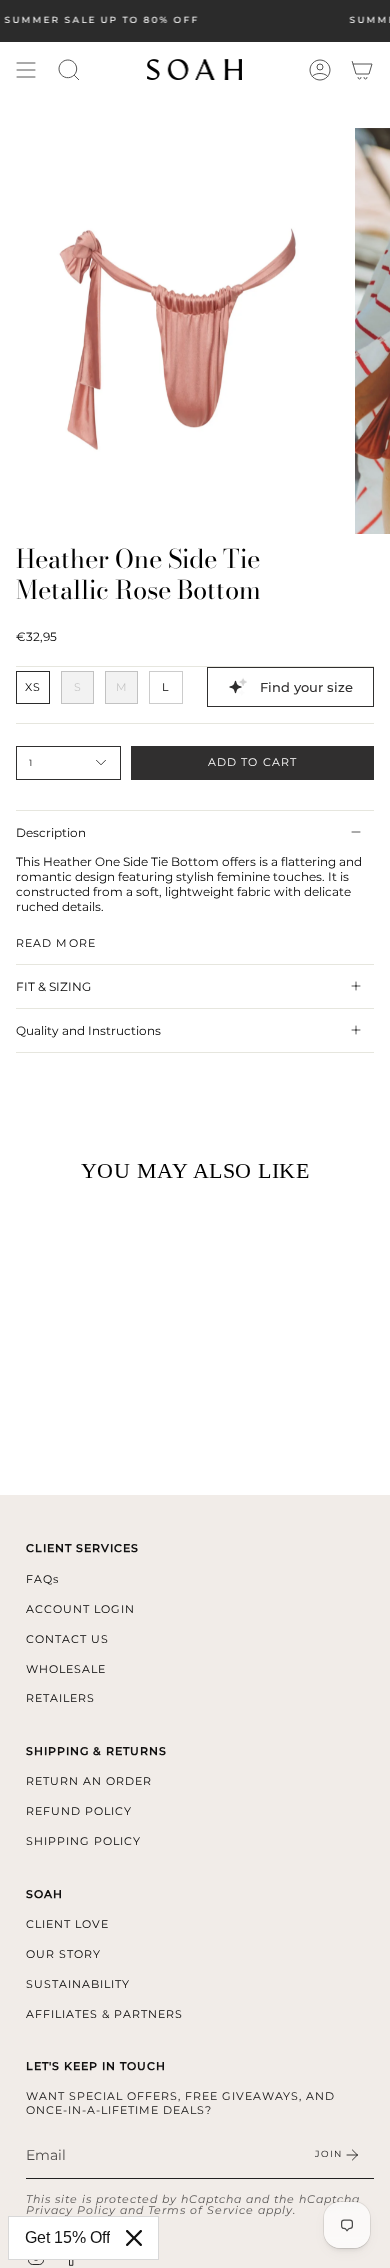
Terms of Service (201, 2210)
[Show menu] (26, 70)
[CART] (362, 70)
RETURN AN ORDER (89, 1781)
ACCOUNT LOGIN (80, 1609)
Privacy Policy (71, 2210)
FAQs (42, 1579)
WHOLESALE (66, 1669)
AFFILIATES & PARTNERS (104, 2014)
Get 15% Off (67, 2237)
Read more (56, 943)
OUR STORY (63, 1954)
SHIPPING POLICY (83, 1841)
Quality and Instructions (88, 1030)
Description (51, 832)
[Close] (134, 2238)
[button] (69, 70)
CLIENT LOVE (67, 1924)
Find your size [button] (306, 687)
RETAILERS (60, 1698)
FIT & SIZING (53, 986)
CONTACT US (67, 1639)
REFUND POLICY (79, 1811)
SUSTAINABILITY (78, 1984)
